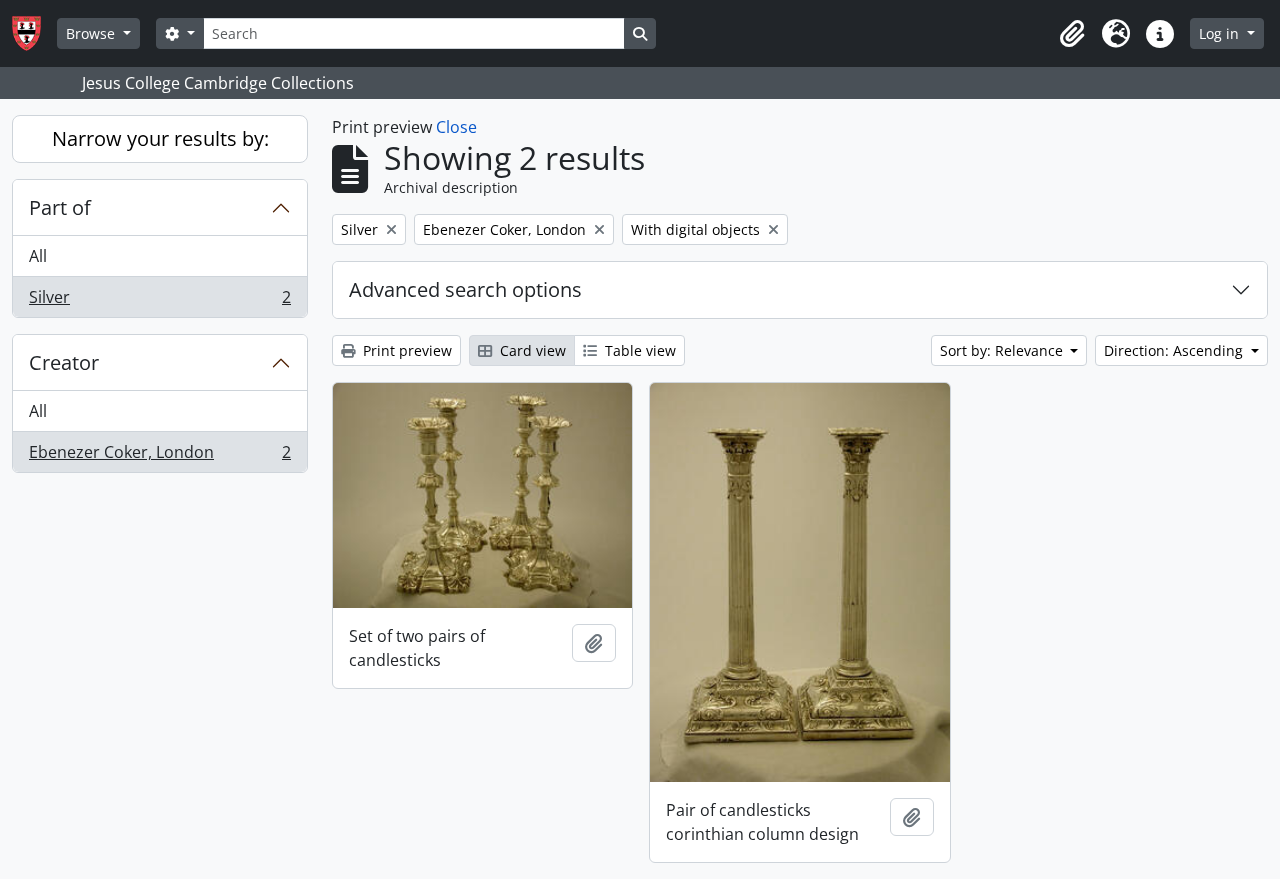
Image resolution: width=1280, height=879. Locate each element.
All (38, 256)
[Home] (34, 33)
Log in (1221, 33)
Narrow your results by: (160, 138)
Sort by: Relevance (1003, 350)
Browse (92, 33)
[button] (1072, 34)
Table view (638, 350)
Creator (64, 362)
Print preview (405, 350)
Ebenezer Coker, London (159, 456)
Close (456, 127)
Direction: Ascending (1175, 350)
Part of (60, 207)
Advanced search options (465, 289)
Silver (159, 301)
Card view (531, 350)
